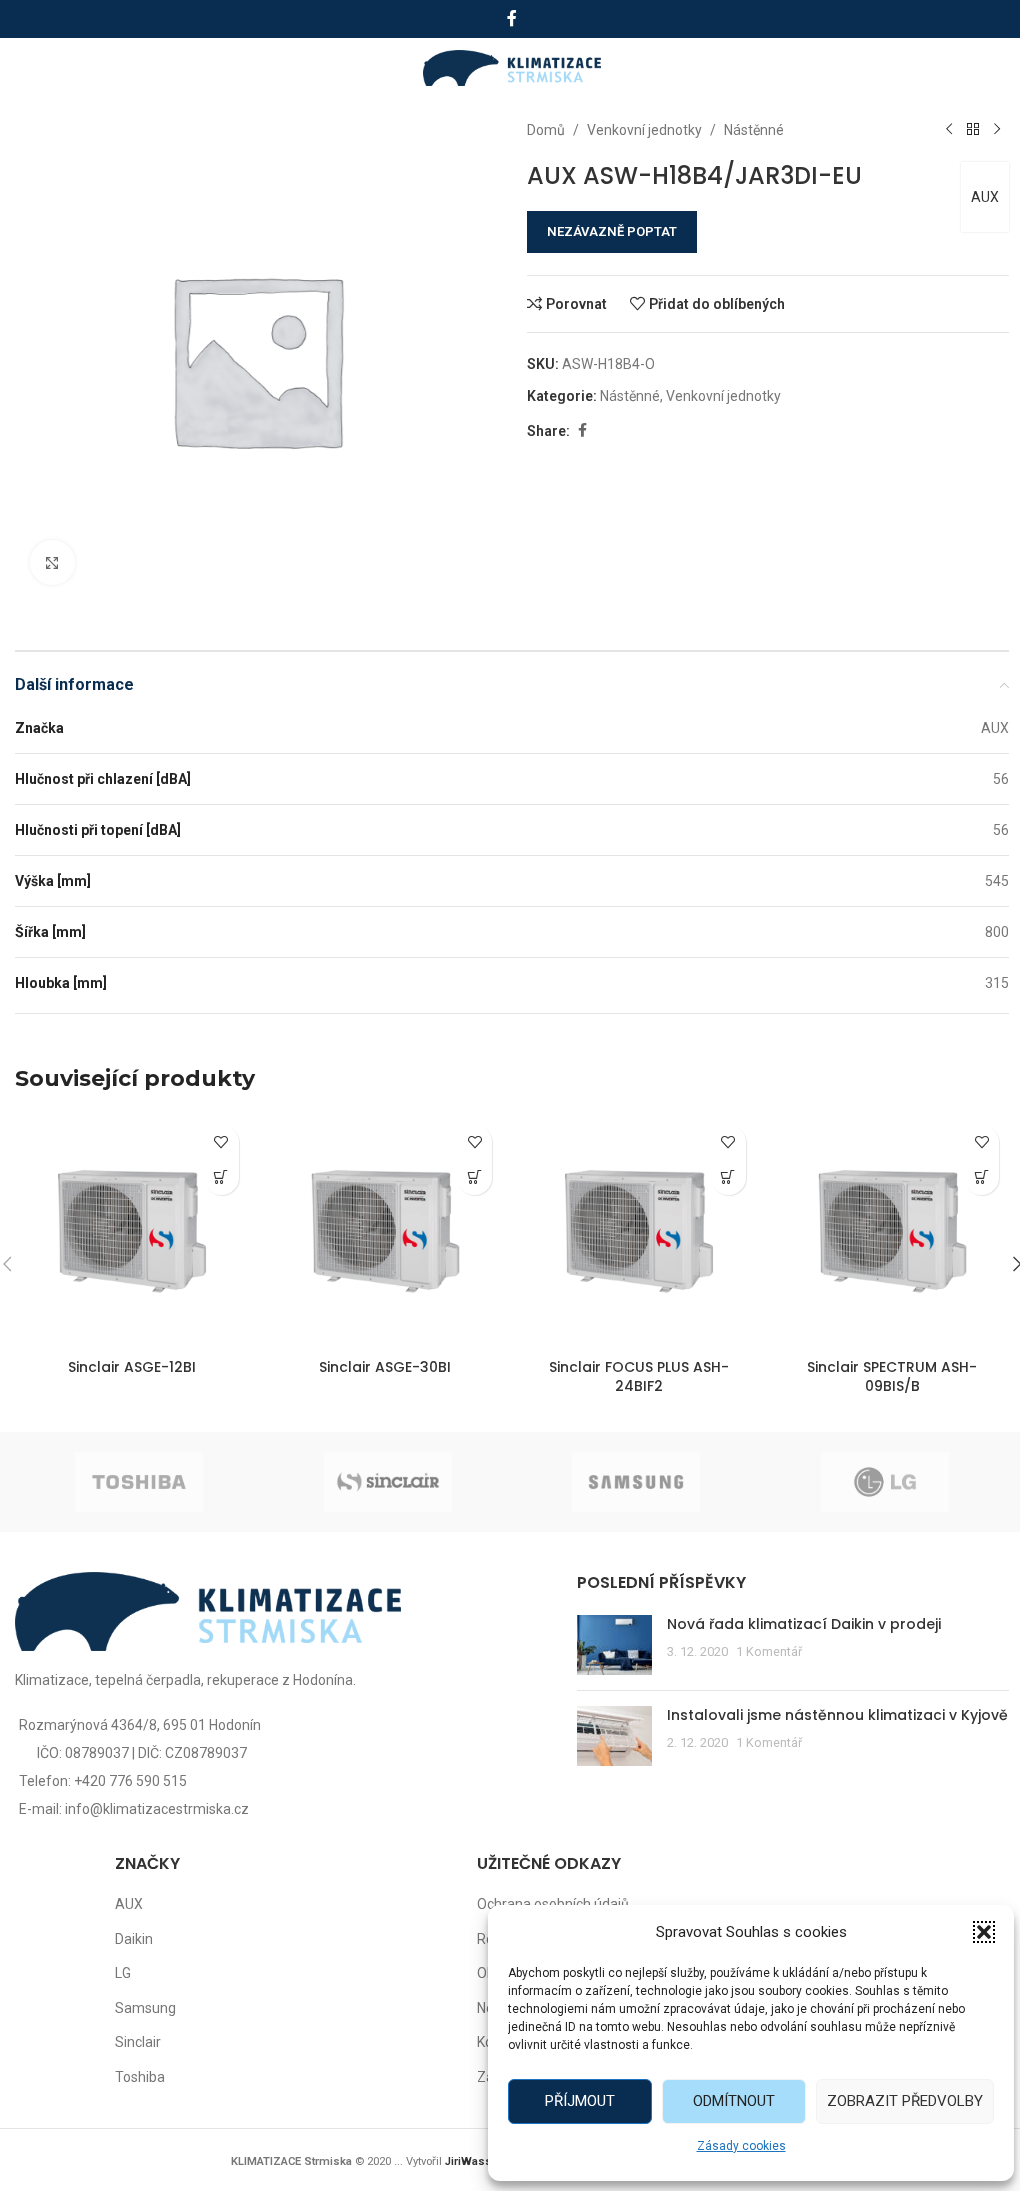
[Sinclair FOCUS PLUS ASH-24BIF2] (639, 1232)
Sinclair (138, 2042)
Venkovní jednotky (644, 130)
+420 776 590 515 (130, 1781)
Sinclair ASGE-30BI (385, 1367)
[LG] (885, 1482)
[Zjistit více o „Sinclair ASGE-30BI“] (474, 1177)
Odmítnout (734, 2101)
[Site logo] (512, 67)
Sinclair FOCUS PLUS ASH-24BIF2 (639, 1377)
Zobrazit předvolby (905, 2101)
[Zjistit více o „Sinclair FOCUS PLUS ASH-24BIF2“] (728, 1177)
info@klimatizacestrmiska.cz (157, 1809)
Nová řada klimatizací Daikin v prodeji (804, 1624)
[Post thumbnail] (614, 1645)
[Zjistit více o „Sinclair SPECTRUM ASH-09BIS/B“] (981, 1177)
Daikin (134, 1939)
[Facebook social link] (512, 18)
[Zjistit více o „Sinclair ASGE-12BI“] (221, 1177)
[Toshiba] (139, 1482)
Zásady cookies (741, 2146)
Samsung (145, 2008)
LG (123, 1973)
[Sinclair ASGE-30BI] (386, 1232)
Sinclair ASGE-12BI (132, 1367)
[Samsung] (636, 1482)
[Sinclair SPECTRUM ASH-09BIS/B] (893, 1232)
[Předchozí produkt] (949, 130)
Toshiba (140, 2077)
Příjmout (580, 2101)
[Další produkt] (997, 130)
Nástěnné (754, 130)
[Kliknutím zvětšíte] (52, 562)
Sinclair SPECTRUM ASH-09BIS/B (892, 1377)
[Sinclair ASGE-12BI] (132, 1232)
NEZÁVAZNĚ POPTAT (612, 231)
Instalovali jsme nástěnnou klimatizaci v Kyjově (837, 1715)
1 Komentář (769, 1651)
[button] (984, 1932)
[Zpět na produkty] (973, 130)
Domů (546, 130)
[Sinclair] (388, 1482)
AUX (985, 197)
